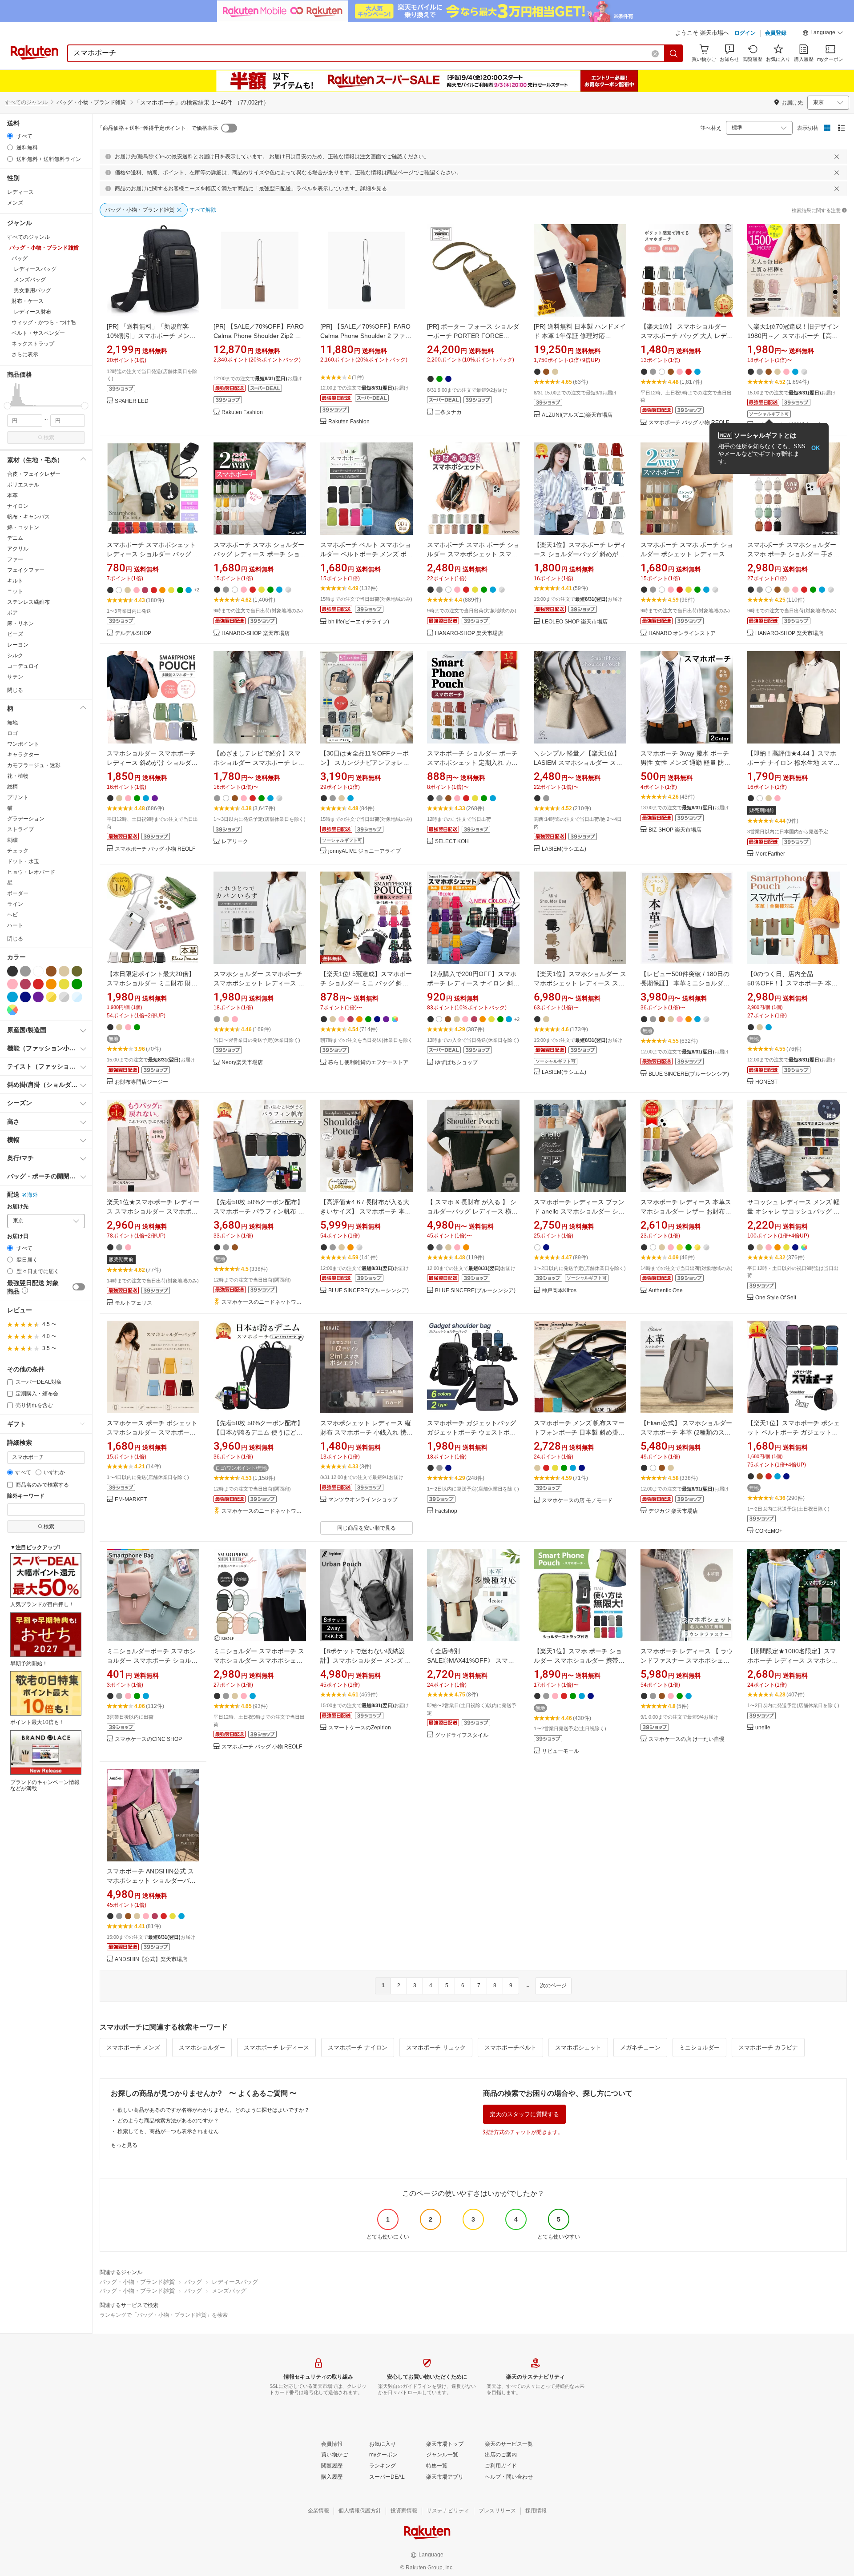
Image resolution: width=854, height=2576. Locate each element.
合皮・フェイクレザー (34, 474)
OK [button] (816, 448)
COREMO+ (769, 1531)
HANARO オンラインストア (682, 633)
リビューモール (560, 1751)
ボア (12, 613)
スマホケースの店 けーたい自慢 (687, 1739)
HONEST (766, 1082)
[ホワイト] (38, 971)
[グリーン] (77, 984)
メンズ (15, 203)
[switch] (79, 1287)
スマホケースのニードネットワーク (264, 1302)
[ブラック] (12, 971)
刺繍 (12, 840)
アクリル (18, 549)
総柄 (12, 787)
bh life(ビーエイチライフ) (359, 622)
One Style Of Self (776, 1298)
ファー (15, 559)
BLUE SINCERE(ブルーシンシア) (689, 1074)
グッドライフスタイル (462, 1735)
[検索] (674, 53)
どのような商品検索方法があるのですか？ (168, 2121)
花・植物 (18, 776)
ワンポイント (23, 744)
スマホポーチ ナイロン (358, 2048)
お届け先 (18, 1207)
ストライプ (20, 829)
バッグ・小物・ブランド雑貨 (137, 2282)
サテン (15, 677)
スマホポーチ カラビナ (768, 2048)
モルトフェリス (133, 1303)
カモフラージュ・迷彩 (34, 765)
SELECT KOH (452, 842)
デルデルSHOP (133, 633)
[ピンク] (12, 984)
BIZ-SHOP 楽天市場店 (675, 830)
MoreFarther (770, 854)
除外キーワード (26, 1496)
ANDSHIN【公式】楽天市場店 (151, 1959)
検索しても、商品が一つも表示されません (168, 2131)
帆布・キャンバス (28, 517)
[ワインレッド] (25, 984)
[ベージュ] (64, 971)
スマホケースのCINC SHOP (148, 1739)
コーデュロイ (23, 666)
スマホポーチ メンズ (133, 2048)
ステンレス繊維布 (28, 602)
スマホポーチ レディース (276, 2048)
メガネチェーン (640, 2048)
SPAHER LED (132, 401)
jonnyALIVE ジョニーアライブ (365, 851)
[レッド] (38, 984)
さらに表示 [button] (25, 354)
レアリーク (235, 842)
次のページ (553, 1985)
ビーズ (15, 634)
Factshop (446, 1511)
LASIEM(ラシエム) (564, 849)
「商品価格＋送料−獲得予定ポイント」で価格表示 (158, 128)
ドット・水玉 (23, 861)
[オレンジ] (51, 984)
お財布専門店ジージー (141, 1082)
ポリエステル (23, 485)
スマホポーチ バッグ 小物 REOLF (689, 423)
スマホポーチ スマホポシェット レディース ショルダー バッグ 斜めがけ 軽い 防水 (153, 554)
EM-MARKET (131, 1500)
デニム (15, 538)
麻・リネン (20, 623)
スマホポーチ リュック (436, 2048)
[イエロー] (64, 984)
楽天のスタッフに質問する (524, 2114)
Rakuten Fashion (242, 412)
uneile (763, 1728)
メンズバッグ (229, 2291)
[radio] (10, 136)
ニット (15, 591)
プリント (18, 797)
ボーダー (18, 893)
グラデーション (26, 819)
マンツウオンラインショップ (363, 1500)
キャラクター (23, 755)
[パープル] (38, 997)
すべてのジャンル (26, 102)
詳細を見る (374, 189)
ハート (15, 925)
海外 (32, 1195)
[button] (823, 34)
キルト (15, 581)
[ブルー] (12, 997)
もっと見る (124, 2145)
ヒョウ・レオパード (31, 872)
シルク (15, 655)
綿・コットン (23, 527)
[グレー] (25, 971)
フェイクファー (26, 570)
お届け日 (18, 1236)
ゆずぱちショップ (456, 1063)
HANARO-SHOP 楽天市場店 (256, 633)
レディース (20, 192)
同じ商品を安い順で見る (367, 1528)
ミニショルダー (699, 2048)
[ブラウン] (51, 971)
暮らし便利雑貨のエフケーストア (368, 1063)
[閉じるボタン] (837, 157)
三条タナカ (448, 412)
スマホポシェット (578, 2048)
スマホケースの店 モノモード (577, 1501)
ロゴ (12, 733)
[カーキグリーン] (77, 971)
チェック (18, 851)
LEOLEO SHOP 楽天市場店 (575, 622)
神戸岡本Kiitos (559, 1291)
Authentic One (666, 1291)
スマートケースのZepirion (360, 1728)
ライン (15, 904)
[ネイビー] (25, 997)
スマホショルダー (202, 2048)
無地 (12, 723)
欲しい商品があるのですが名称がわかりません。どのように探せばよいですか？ (213, 2110)
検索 (49, 438)
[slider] (7, 406)
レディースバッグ (235, 2282)
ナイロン (18, 506)
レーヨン (18, 645)
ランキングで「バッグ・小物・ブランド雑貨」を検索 (164, 2315)
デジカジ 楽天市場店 (673, 1511)
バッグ (193, 2282)
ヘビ (12, 915)
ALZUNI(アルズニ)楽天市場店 (577, 415)
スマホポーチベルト (510, 2048)
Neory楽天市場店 (242, 1063)
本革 (12, 495)
